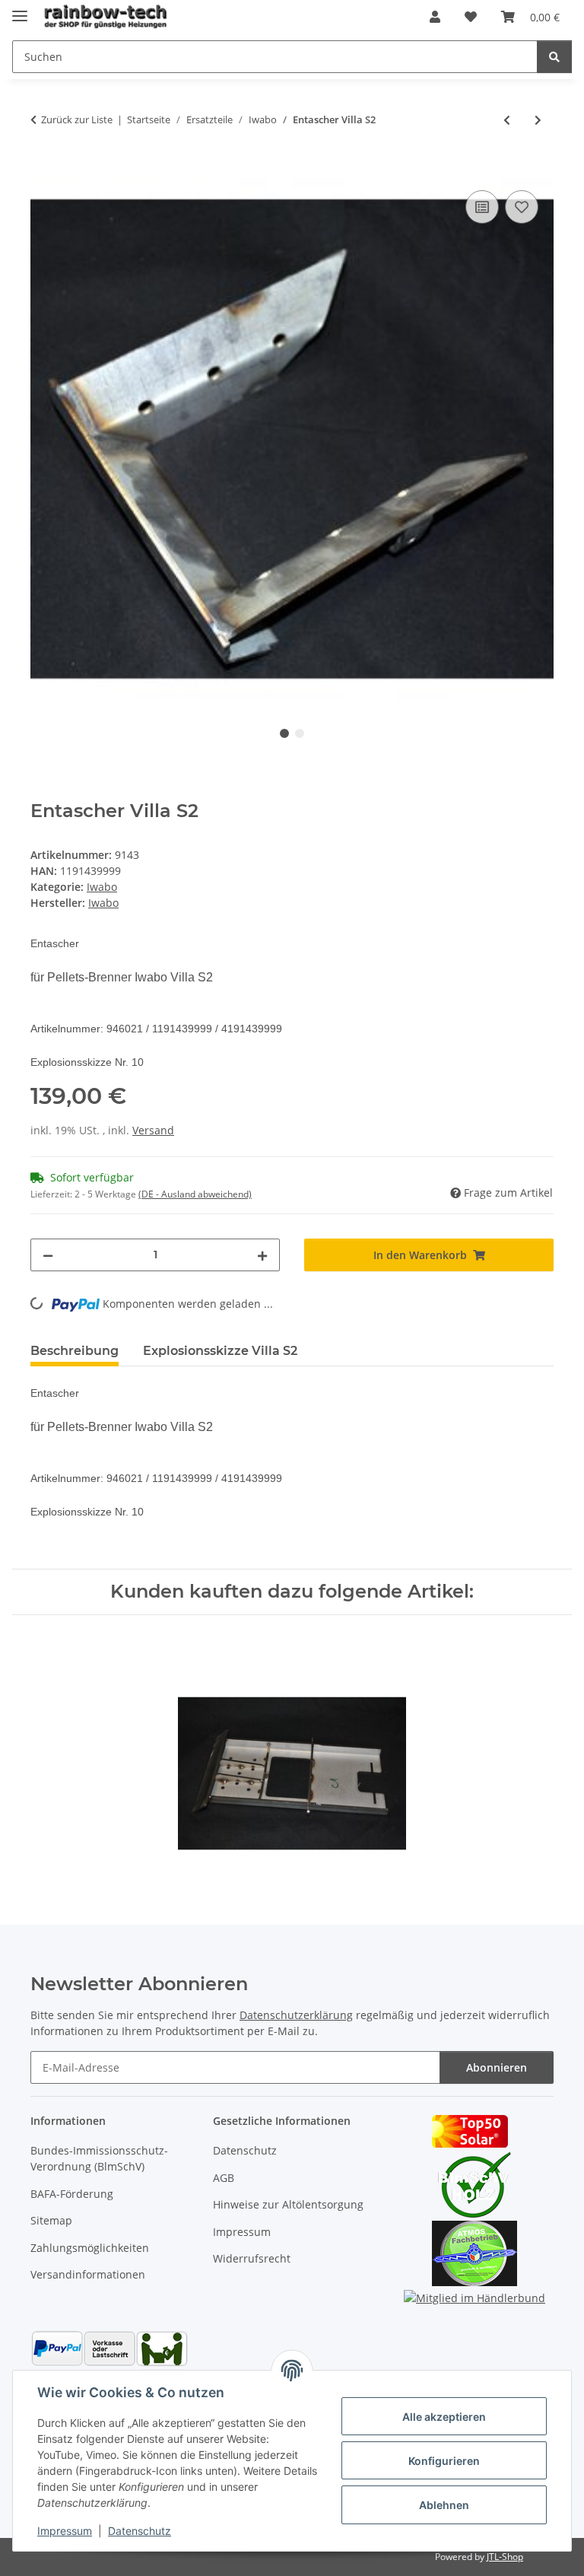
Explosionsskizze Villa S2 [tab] (220, 1351)
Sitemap (51, 2220)
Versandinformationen (88, 2274)
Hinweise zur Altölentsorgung (288, 2204)
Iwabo (102, 887)
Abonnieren (497, 2067)
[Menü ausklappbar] (20, 10)
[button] (435, 17)
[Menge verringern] (48, 1255)
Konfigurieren (444, 2461)
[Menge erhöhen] (262, 1255)
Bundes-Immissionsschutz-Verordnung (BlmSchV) (99, 2158)
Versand (153, 1130)
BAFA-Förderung (72, 2194)
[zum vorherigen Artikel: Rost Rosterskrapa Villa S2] (507, 120)
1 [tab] (284, 733)
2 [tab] (300, 733)
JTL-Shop (505, 2557)
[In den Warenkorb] (43, 170)
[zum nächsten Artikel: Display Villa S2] (538, 120)
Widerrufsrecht (252, 2258)
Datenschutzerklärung (296, 2015)
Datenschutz (140, 2531)
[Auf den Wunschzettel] (522, 207)
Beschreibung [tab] (75, 1351)
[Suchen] (554, 57)
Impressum (65, 2531)
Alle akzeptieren (444, 2417)
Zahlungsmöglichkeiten (90, 2248)
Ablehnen (444, 2505)
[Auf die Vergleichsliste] (482, 207)
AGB (224, 2178)
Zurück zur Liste (77, 119)
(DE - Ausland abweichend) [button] (195, 1194)
